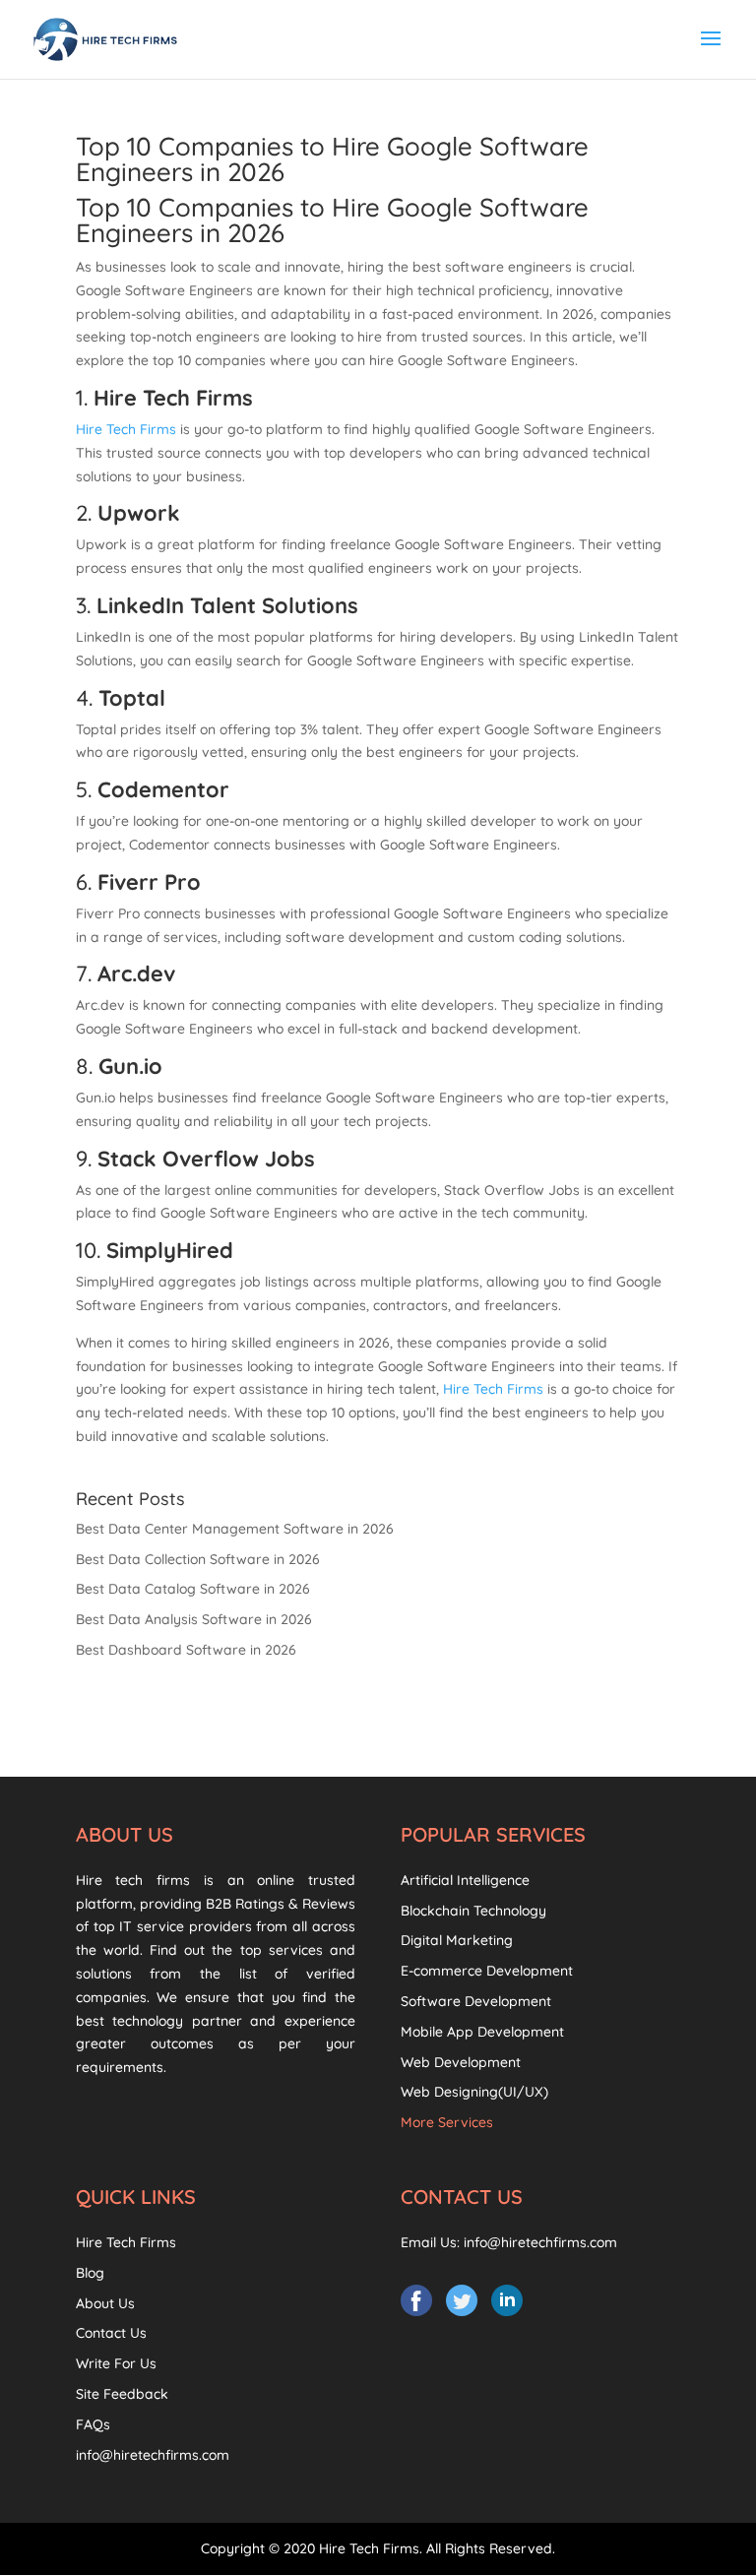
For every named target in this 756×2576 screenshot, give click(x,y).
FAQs (93, 2424)
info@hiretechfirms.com (153, 2455)
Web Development (461, 2062)
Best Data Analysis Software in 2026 (194, 1619)
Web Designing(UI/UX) (474, 2092)
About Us (105, 2303)
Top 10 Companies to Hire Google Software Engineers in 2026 (332, 159)
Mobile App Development (482, 2032)
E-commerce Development (487, 1971)
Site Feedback (122, 2394)
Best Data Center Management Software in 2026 (235, 1529)
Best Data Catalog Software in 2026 (193, 1589)
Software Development (476, 2001)
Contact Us (111, 2333)
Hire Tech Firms (126, 429)
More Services (447, 2122)
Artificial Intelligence (465, 1880)
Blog (90, 2273)
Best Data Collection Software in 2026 (198, 1559)
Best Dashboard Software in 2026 (186, 1650)
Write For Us (116, 2363)
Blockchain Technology (473, 1911)
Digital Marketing (457, 1940)
